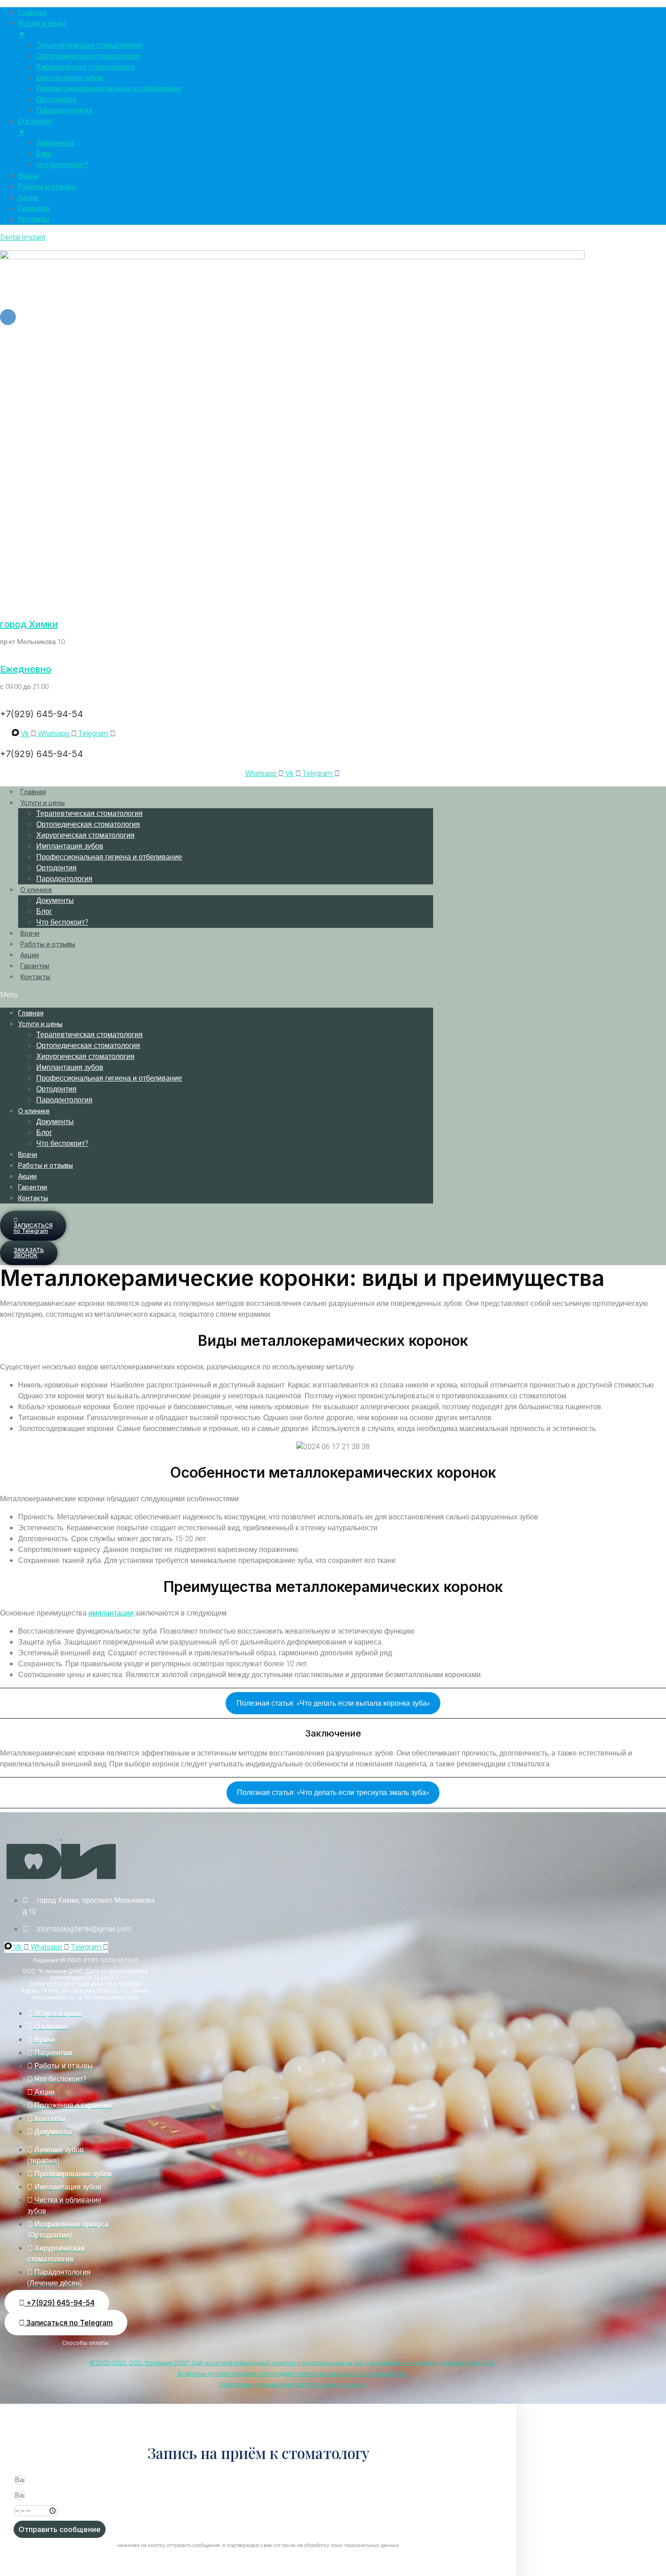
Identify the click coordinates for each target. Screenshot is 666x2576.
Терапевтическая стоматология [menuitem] (89, 45)
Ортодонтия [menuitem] (56, 100)
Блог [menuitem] (44, 154)
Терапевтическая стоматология (89, 814)
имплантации (111, 1613)
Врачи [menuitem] (29, 176)
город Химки (29, 624)
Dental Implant (23, 238)
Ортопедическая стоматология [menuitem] (88, 56)
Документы (55, 901)
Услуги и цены (43, 803)
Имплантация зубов (70, 846)
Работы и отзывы (48, 944)
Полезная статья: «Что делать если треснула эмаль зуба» (333, 1793)
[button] (217, 995)
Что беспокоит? (62, 922)
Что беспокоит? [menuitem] (62, 165)
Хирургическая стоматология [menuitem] (85, 67)
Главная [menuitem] (32, 13)
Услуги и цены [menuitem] (42, 29)
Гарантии (35, 966)
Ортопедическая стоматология (88, 825)
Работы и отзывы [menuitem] (47, 187)
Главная (33, 792)
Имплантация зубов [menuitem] (70, 78)
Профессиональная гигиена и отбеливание (109, 857)
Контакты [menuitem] (34, 219)
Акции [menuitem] (28, 198)
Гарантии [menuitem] (34, 209)
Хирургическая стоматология (85, 835)
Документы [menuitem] (55, 143)
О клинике (36, 890)
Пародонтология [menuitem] (64, 111)
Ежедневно (26, 669)
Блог (44, 912)
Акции (30, 955)
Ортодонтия (56, 868)
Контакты (35, 977)
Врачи (30, 933)
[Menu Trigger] (8, 317)
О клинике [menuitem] (35, 127)
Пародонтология (64, 879)
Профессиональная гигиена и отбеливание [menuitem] (109, 89)
